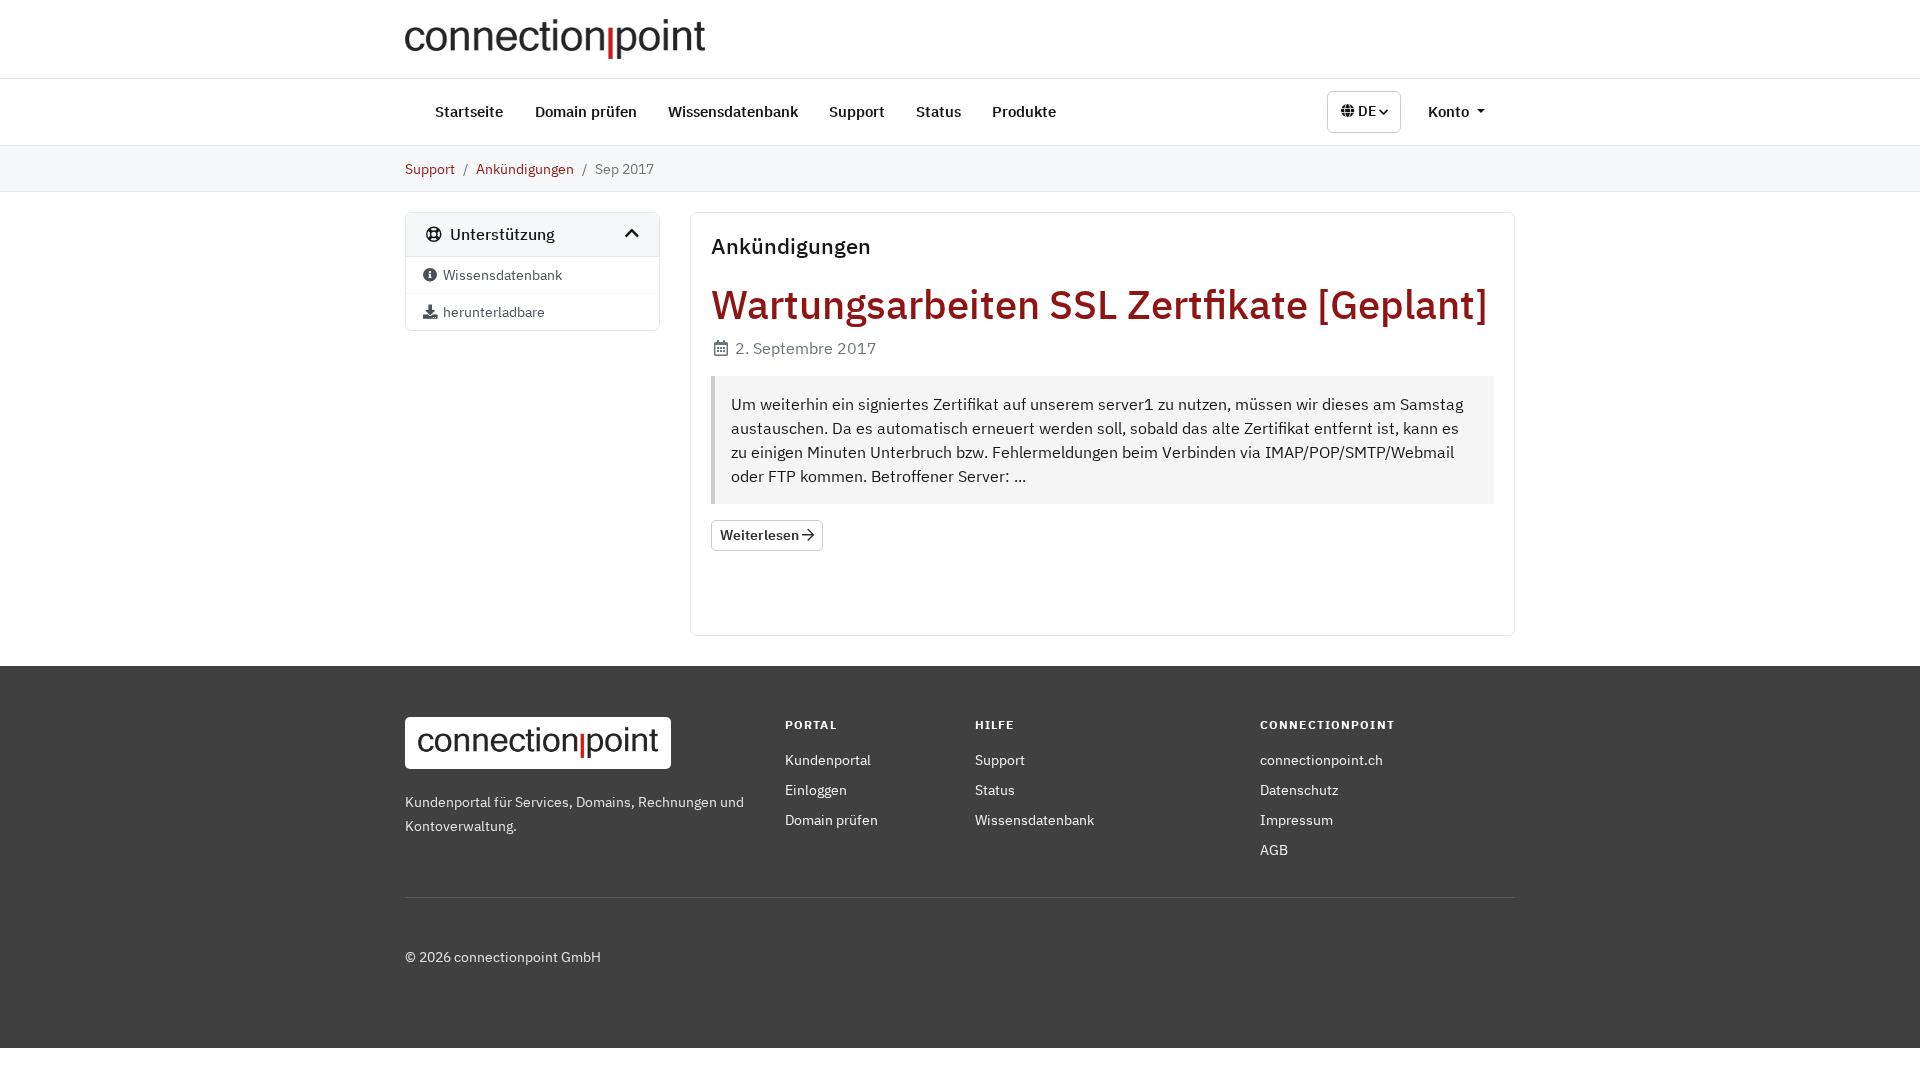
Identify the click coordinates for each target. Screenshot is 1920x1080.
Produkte (1024, 111)
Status (938, 111)
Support (857, 111)
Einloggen (816, 789)
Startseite (469, 111)
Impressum (1296, 819)
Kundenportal (828, 759)
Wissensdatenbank (733, 111)
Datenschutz (1299, 789)
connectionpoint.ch (1321, 759)
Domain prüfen (586, 111)
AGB (1274, 849)
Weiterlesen (761, 535)
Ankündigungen (525, 168)
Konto (1450, 111)
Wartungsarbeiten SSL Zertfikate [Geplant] (1099, 304)
